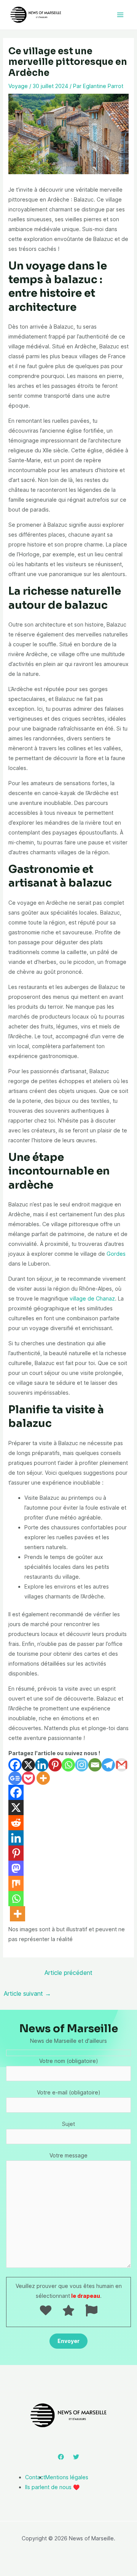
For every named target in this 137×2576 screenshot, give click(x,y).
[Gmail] (122, 1765)
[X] (28, 1765)
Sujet (68, 2124)
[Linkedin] (42, 1765)
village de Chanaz (92, 1298)
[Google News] (15, 1778)
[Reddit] (16, 1823)
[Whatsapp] (68, 1765)
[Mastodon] (16, 1868)
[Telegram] (108, 1765)
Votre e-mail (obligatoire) (69, 2092)
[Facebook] (15, 1765)
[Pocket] (28, 1778)
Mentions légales (67, 2477)
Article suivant (27, 1993)
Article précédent (68, 1973)
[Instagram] (82, 1765)
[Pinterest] (55, 1765)
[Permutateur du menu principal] (120, 15)
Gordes (116, 1254)
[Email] (95, 1765)
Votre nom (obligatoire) (69, 2061)
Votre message (68, 2155)
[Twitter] (76, 2457)
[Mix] (16, 1883)
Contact (35, 2477)
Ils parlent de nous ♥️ (52, 2487)
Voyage (18, 86)
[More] (43, 1778)
